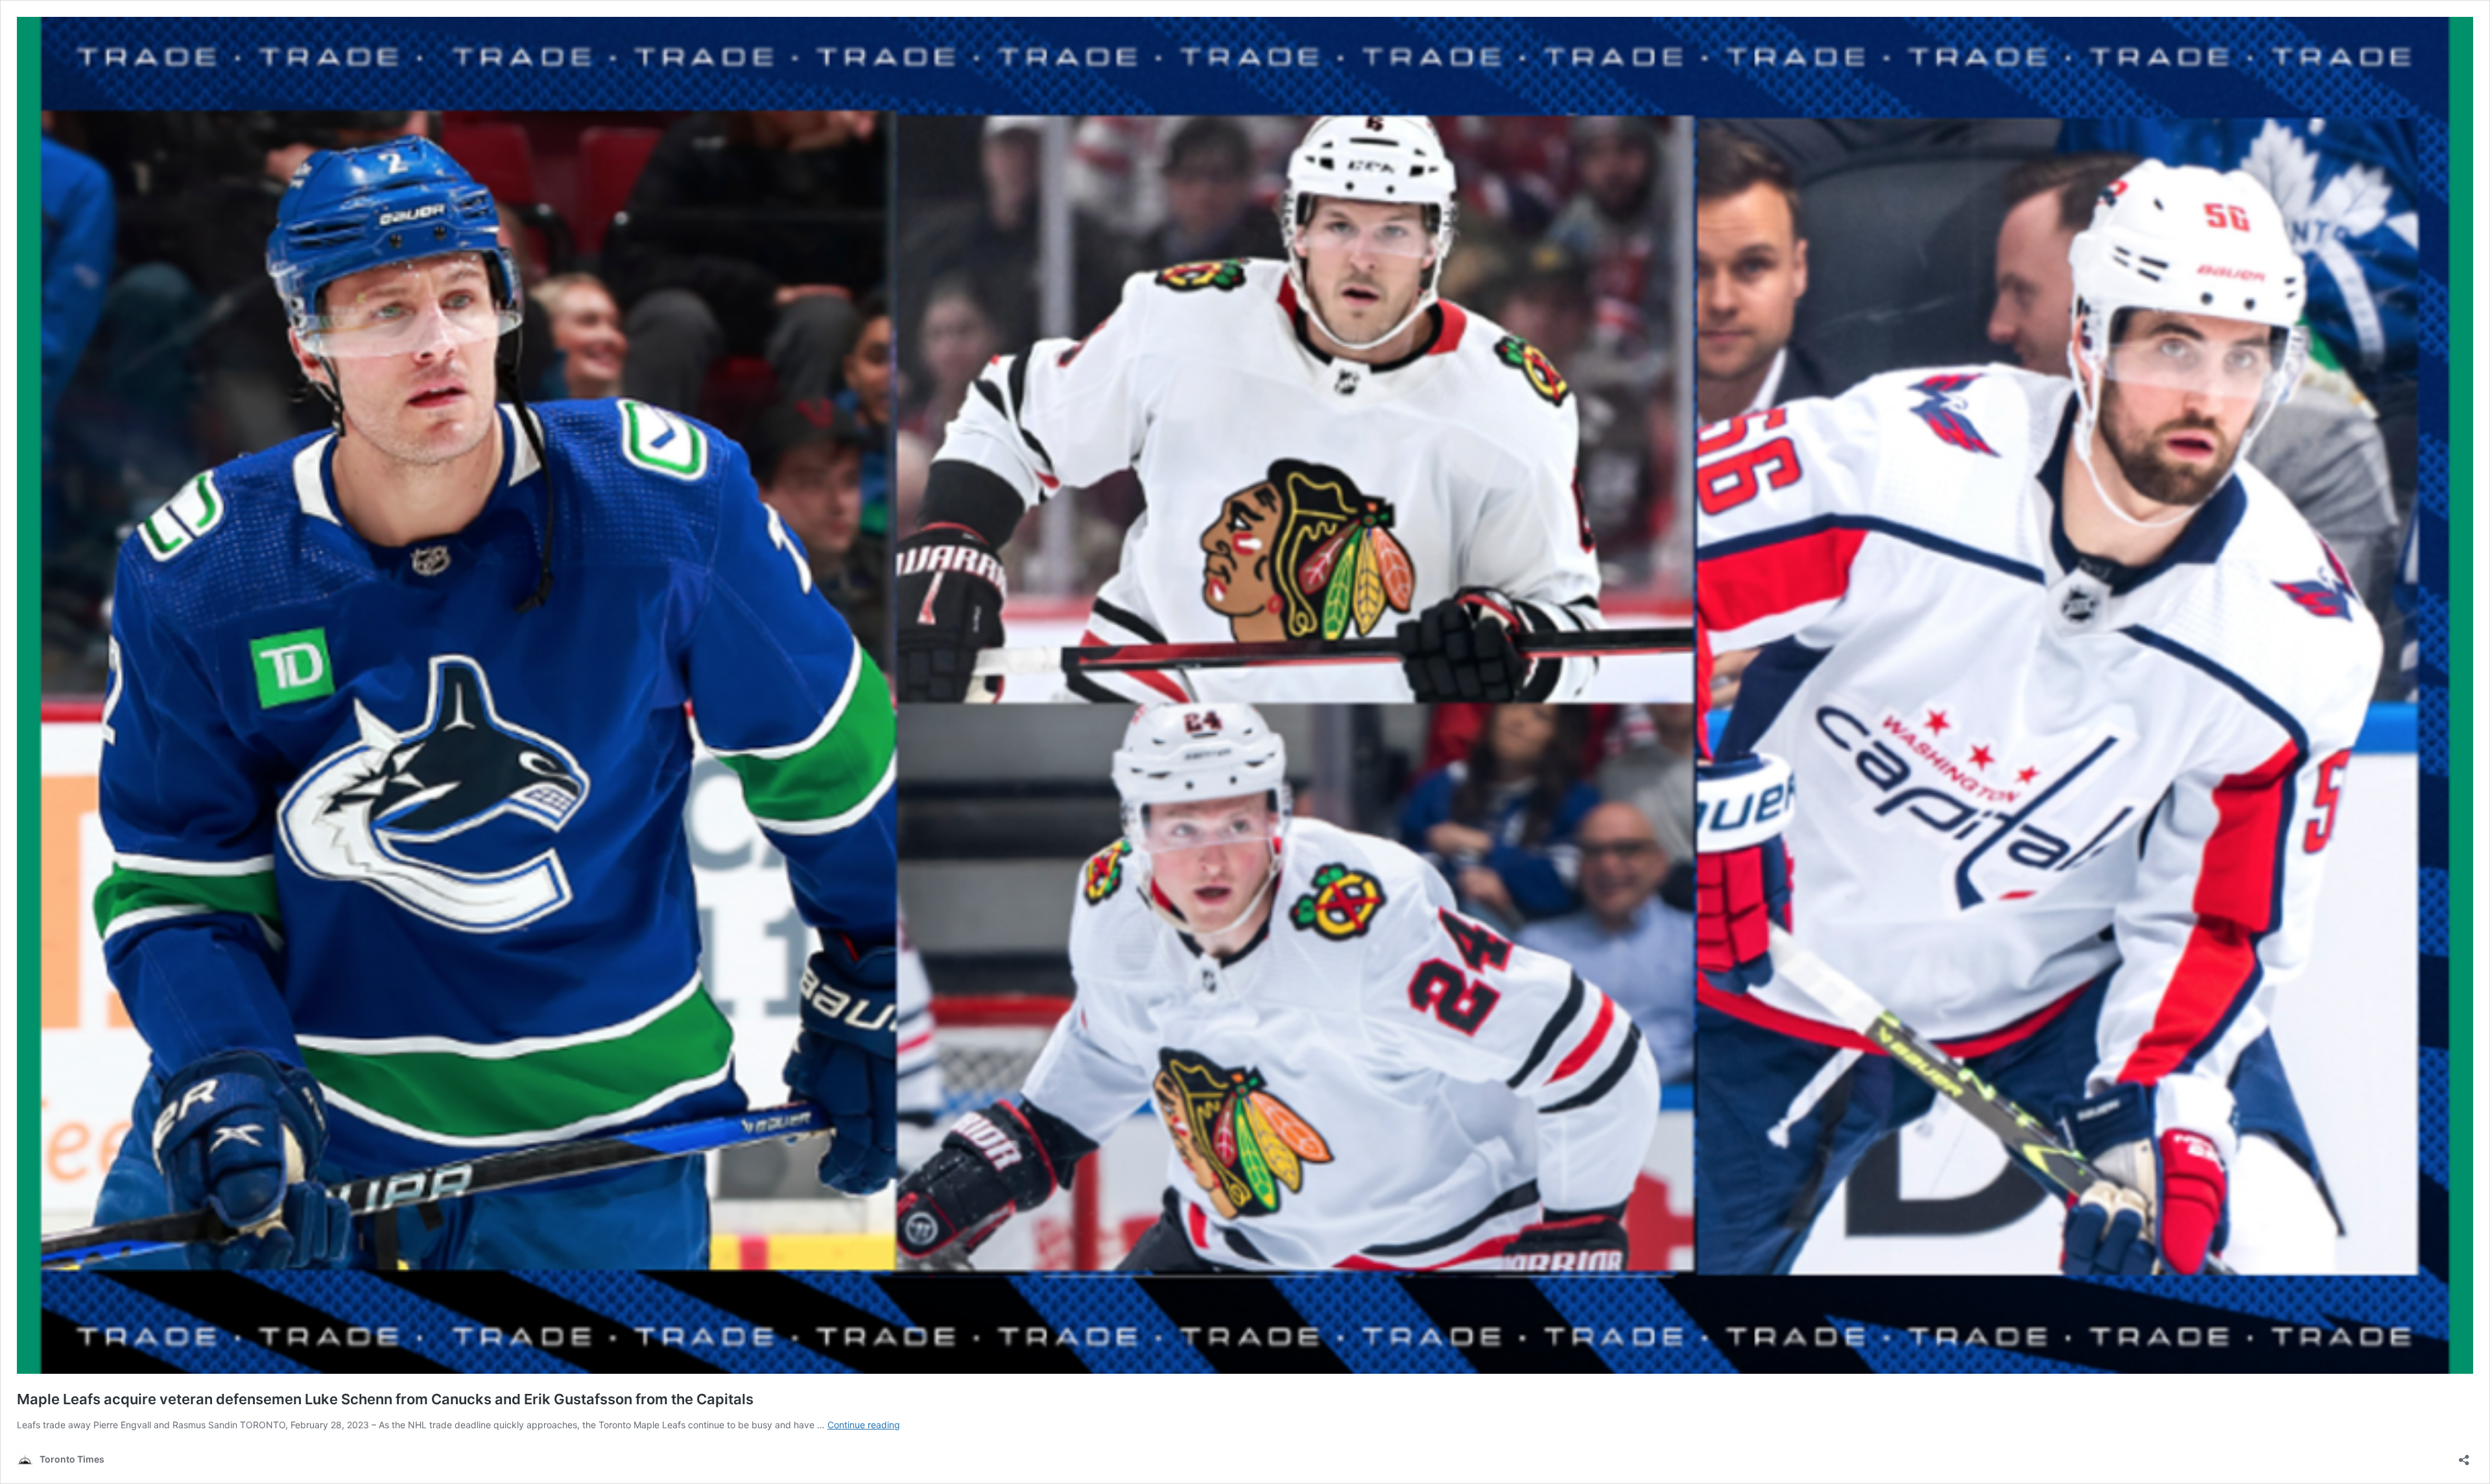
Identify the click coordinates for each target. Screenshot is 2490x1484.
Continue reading (864, 1425)
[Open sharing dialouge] (2464, 1456)
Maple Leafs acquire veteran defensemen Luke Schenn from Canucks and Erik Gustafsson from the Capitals (385, 1399)
